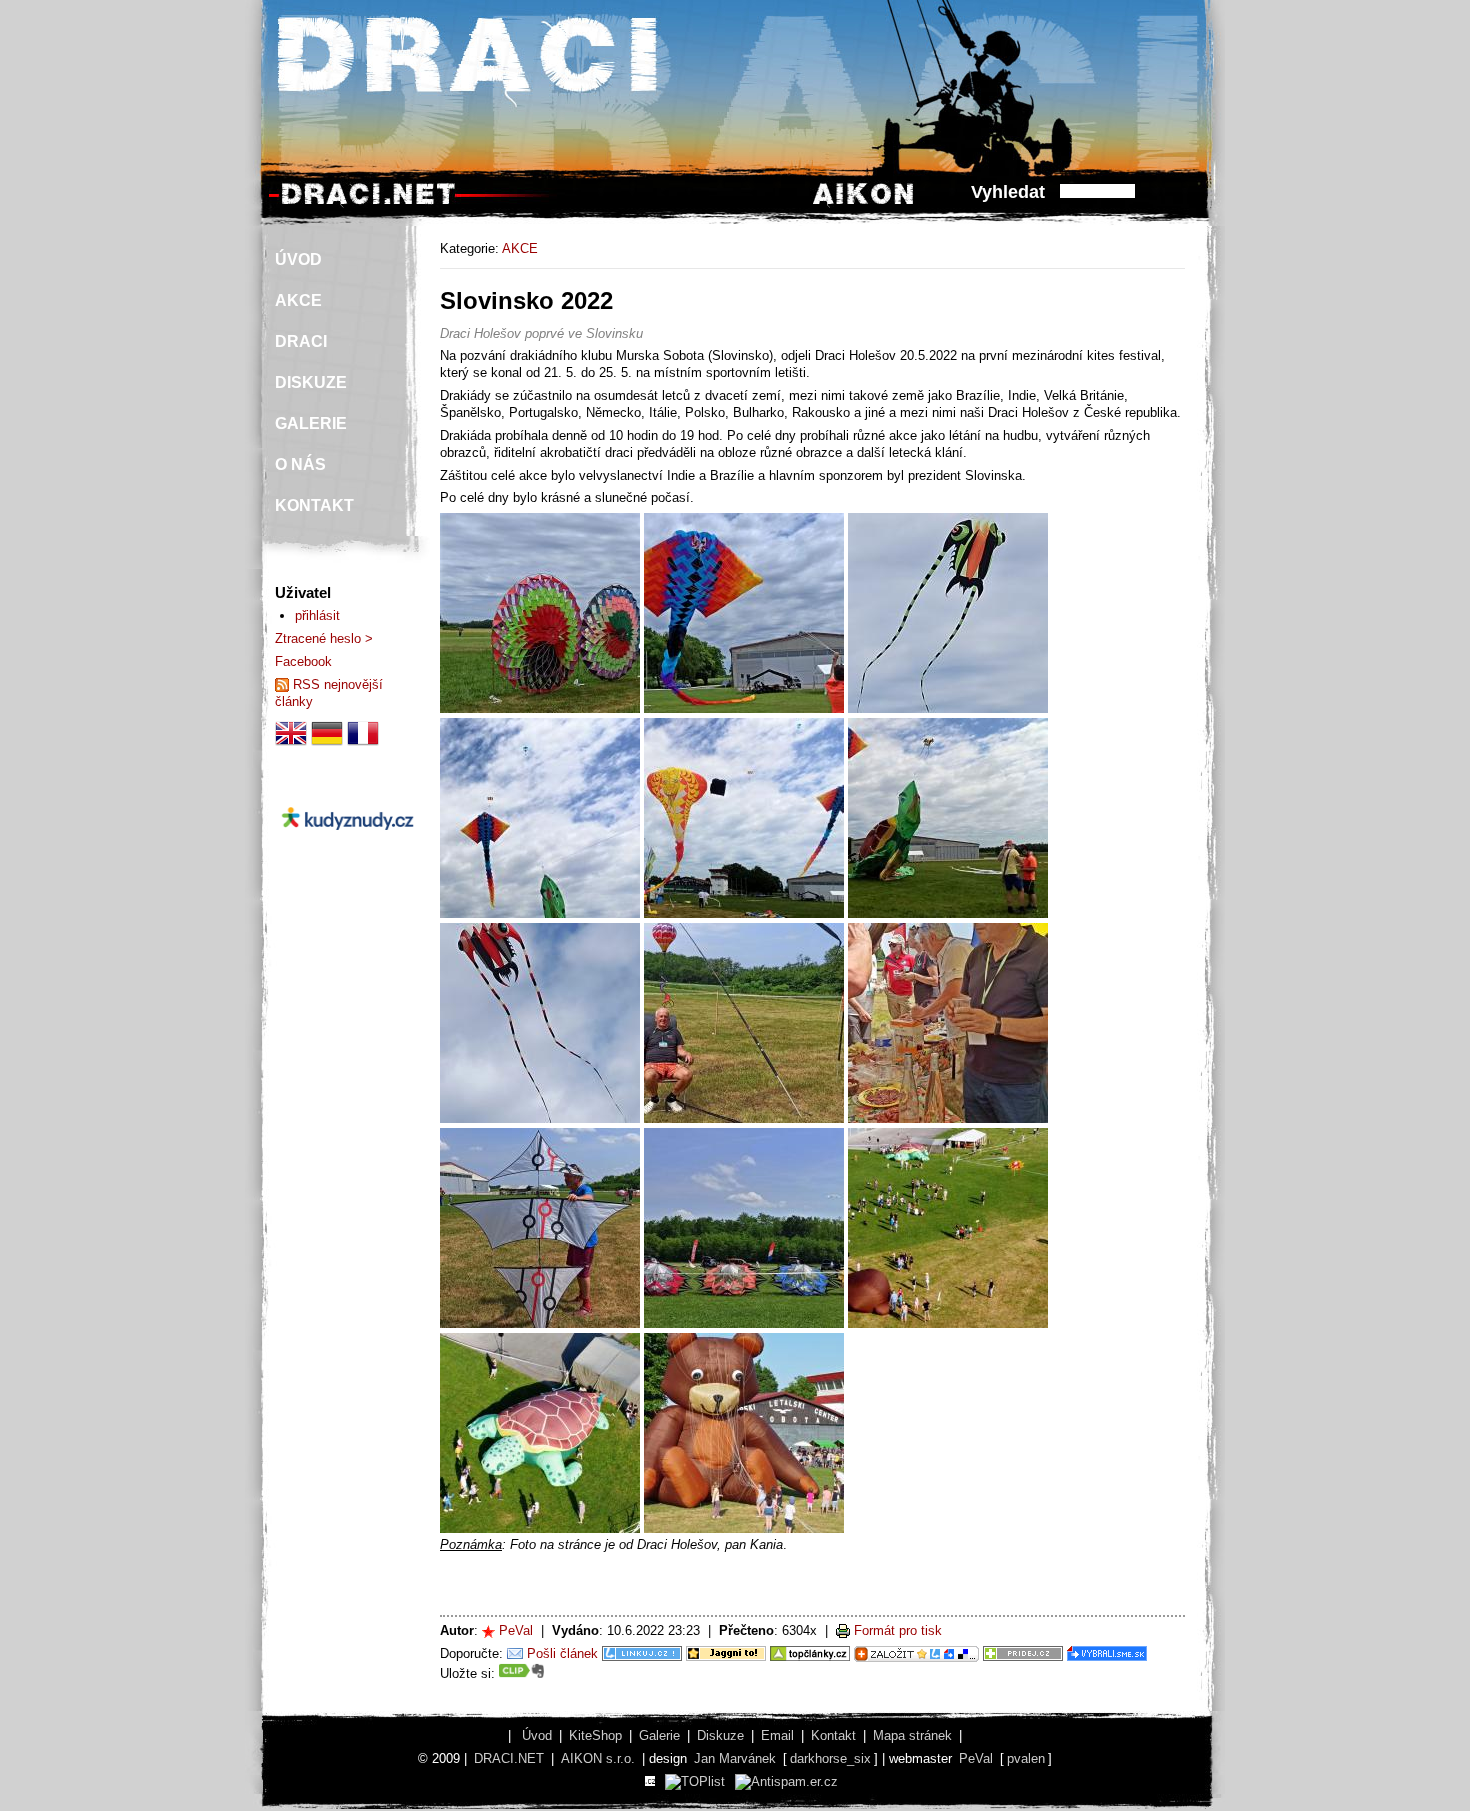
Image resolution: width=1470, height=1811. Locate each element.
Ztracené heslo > (324, 638)
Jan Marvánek (735, 1758)
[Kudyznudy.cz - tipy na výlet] (347, 846)
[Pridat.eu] (916, 1653)
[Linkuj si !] (642, 1653)
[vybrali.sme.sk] (1107, 1653)
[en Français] (363, 744)
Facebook (303, 661)
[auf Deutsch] (327, 744)
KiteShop (595, 1735)
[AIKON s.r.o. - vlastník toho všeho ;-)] (863, 203)
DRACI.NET (509, 1758)
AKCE (520, 248)
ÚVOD (298, 259)
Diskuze (720, 1735)
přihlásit (317, 615)
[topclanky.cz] (810, 1653)
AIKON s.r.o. (598, 1758)
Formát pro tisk (898, 1630)
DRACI (301, 341)
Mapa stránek (912, 1735)
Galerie (659, 1735)
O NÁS (300, 464)
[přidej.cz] (1023, 1653)
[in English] (291, 744)
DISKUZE (311, 382)
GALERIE (311, 423)
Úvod (537, 1735)
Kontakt (833, 1735)
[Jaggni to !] (726, 1653)
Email (777, 1735)
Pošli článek (562, 1653)
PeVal (516, 1630)
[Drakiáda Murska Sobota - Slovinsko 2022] (540, 708)
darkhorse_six (830, 1758)
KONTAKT (314, 505)
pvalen (1026, 1758)
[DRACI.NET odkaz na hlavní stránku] (368, 203)
